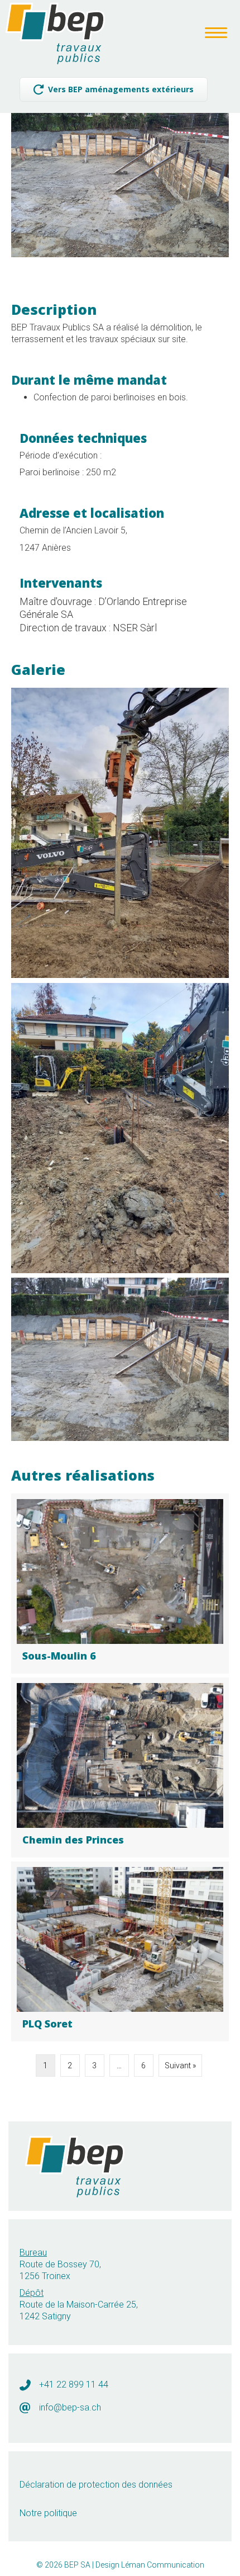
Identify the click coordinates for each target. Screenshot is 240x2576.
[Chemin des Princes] (120, 1767)
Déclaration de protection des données (96, 2485)
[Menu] (216, 33)
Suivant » (180, 2065)
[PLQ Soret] (120, 1951)
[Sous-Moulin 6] (120, 1584)
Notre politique (48, 2513)
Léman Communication (163, 2565)
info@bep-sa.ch (70, 2407)
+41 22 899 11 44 (74, 2384)
